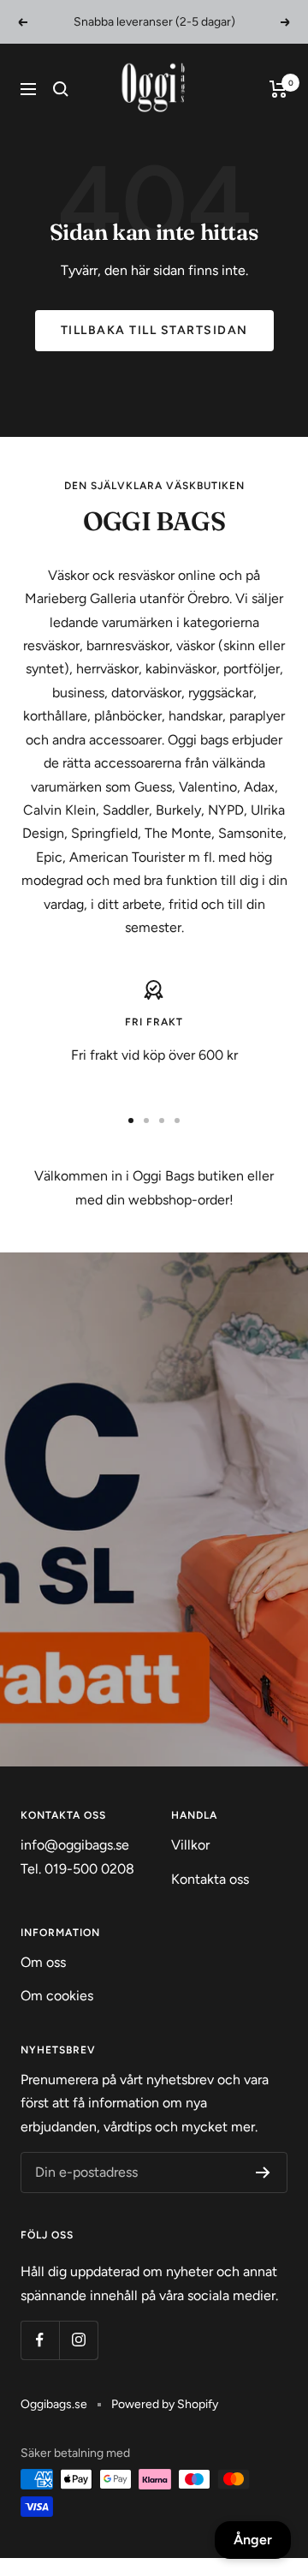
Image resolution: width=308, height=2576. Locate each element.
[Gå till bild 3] (162, 1121)
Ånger (253, 2540)
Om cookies (57, 1996)
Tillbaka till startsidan (154, 330)
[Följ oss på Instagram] (78, 2340)
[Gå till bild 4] (177, 1121)
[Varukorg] (278, 89)
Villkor (190, 1845)
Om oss (43, 1962)
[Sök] (61, 89)
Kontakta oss (210, 1879)
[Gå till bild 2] (146, 1121)
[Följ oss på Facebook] (40, 2340)
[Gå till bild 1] (131, 1121)
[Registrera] (263, 2173)
